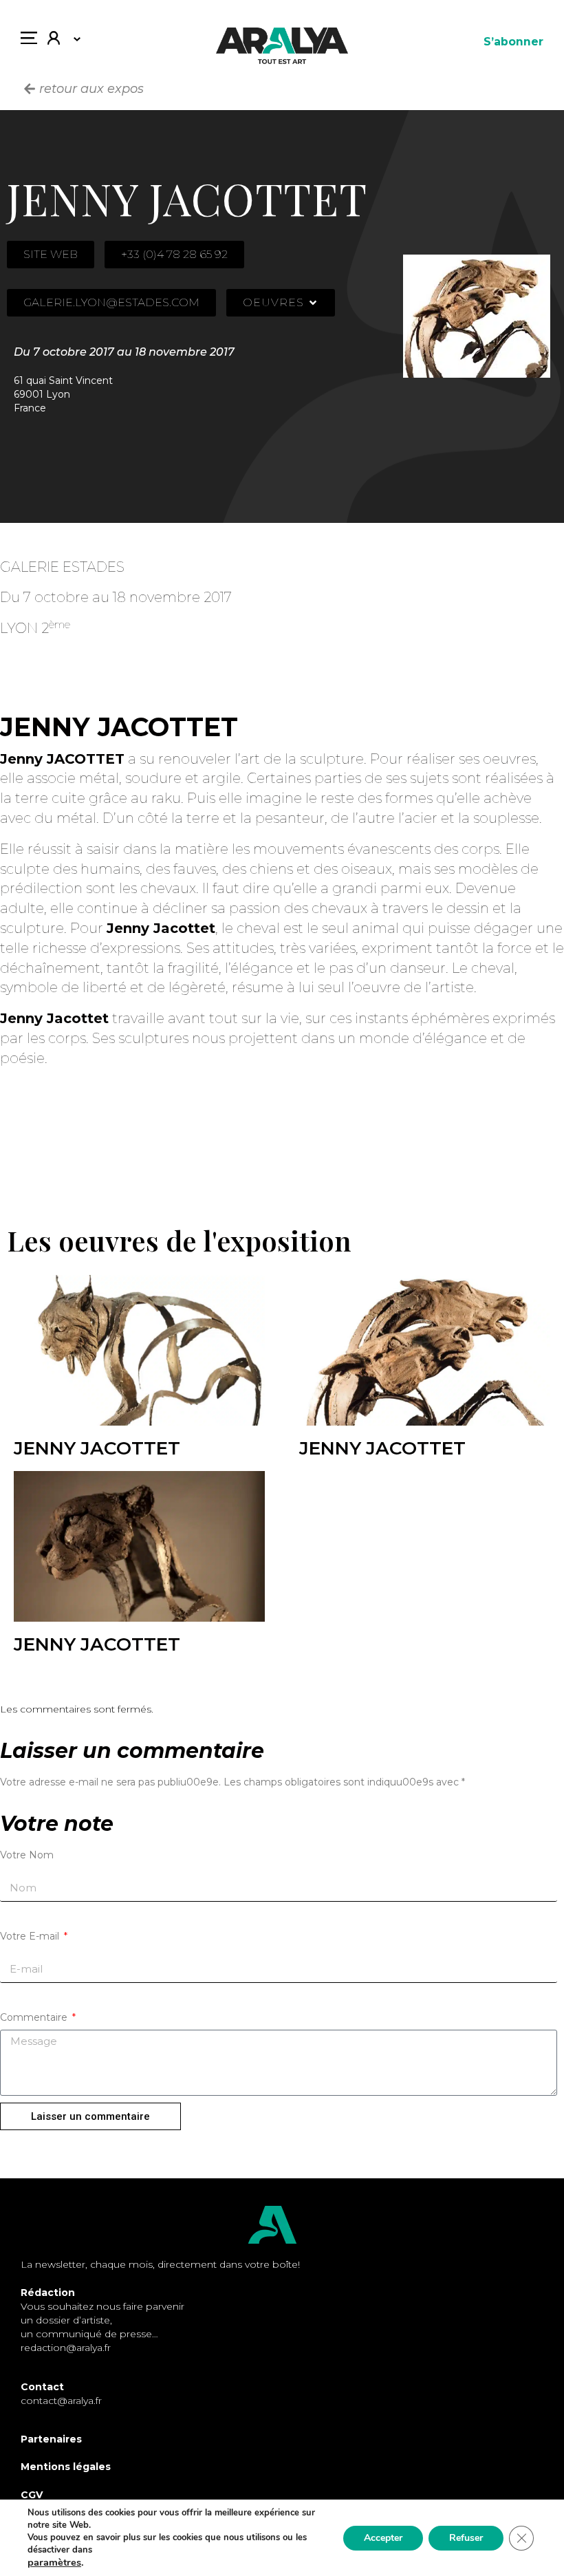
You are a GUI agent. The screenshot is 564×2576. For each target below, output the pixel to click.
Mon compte (59, 41)
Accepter (383, 2538)
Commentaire (35, 2017)
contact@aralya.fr (61, 2401)
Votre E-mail (31, 1936)
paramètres (54, 2562)
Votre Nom (27, 1855)
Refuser (466, 2538)
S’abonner (513, 42)
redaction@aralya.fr (66, 2348)
